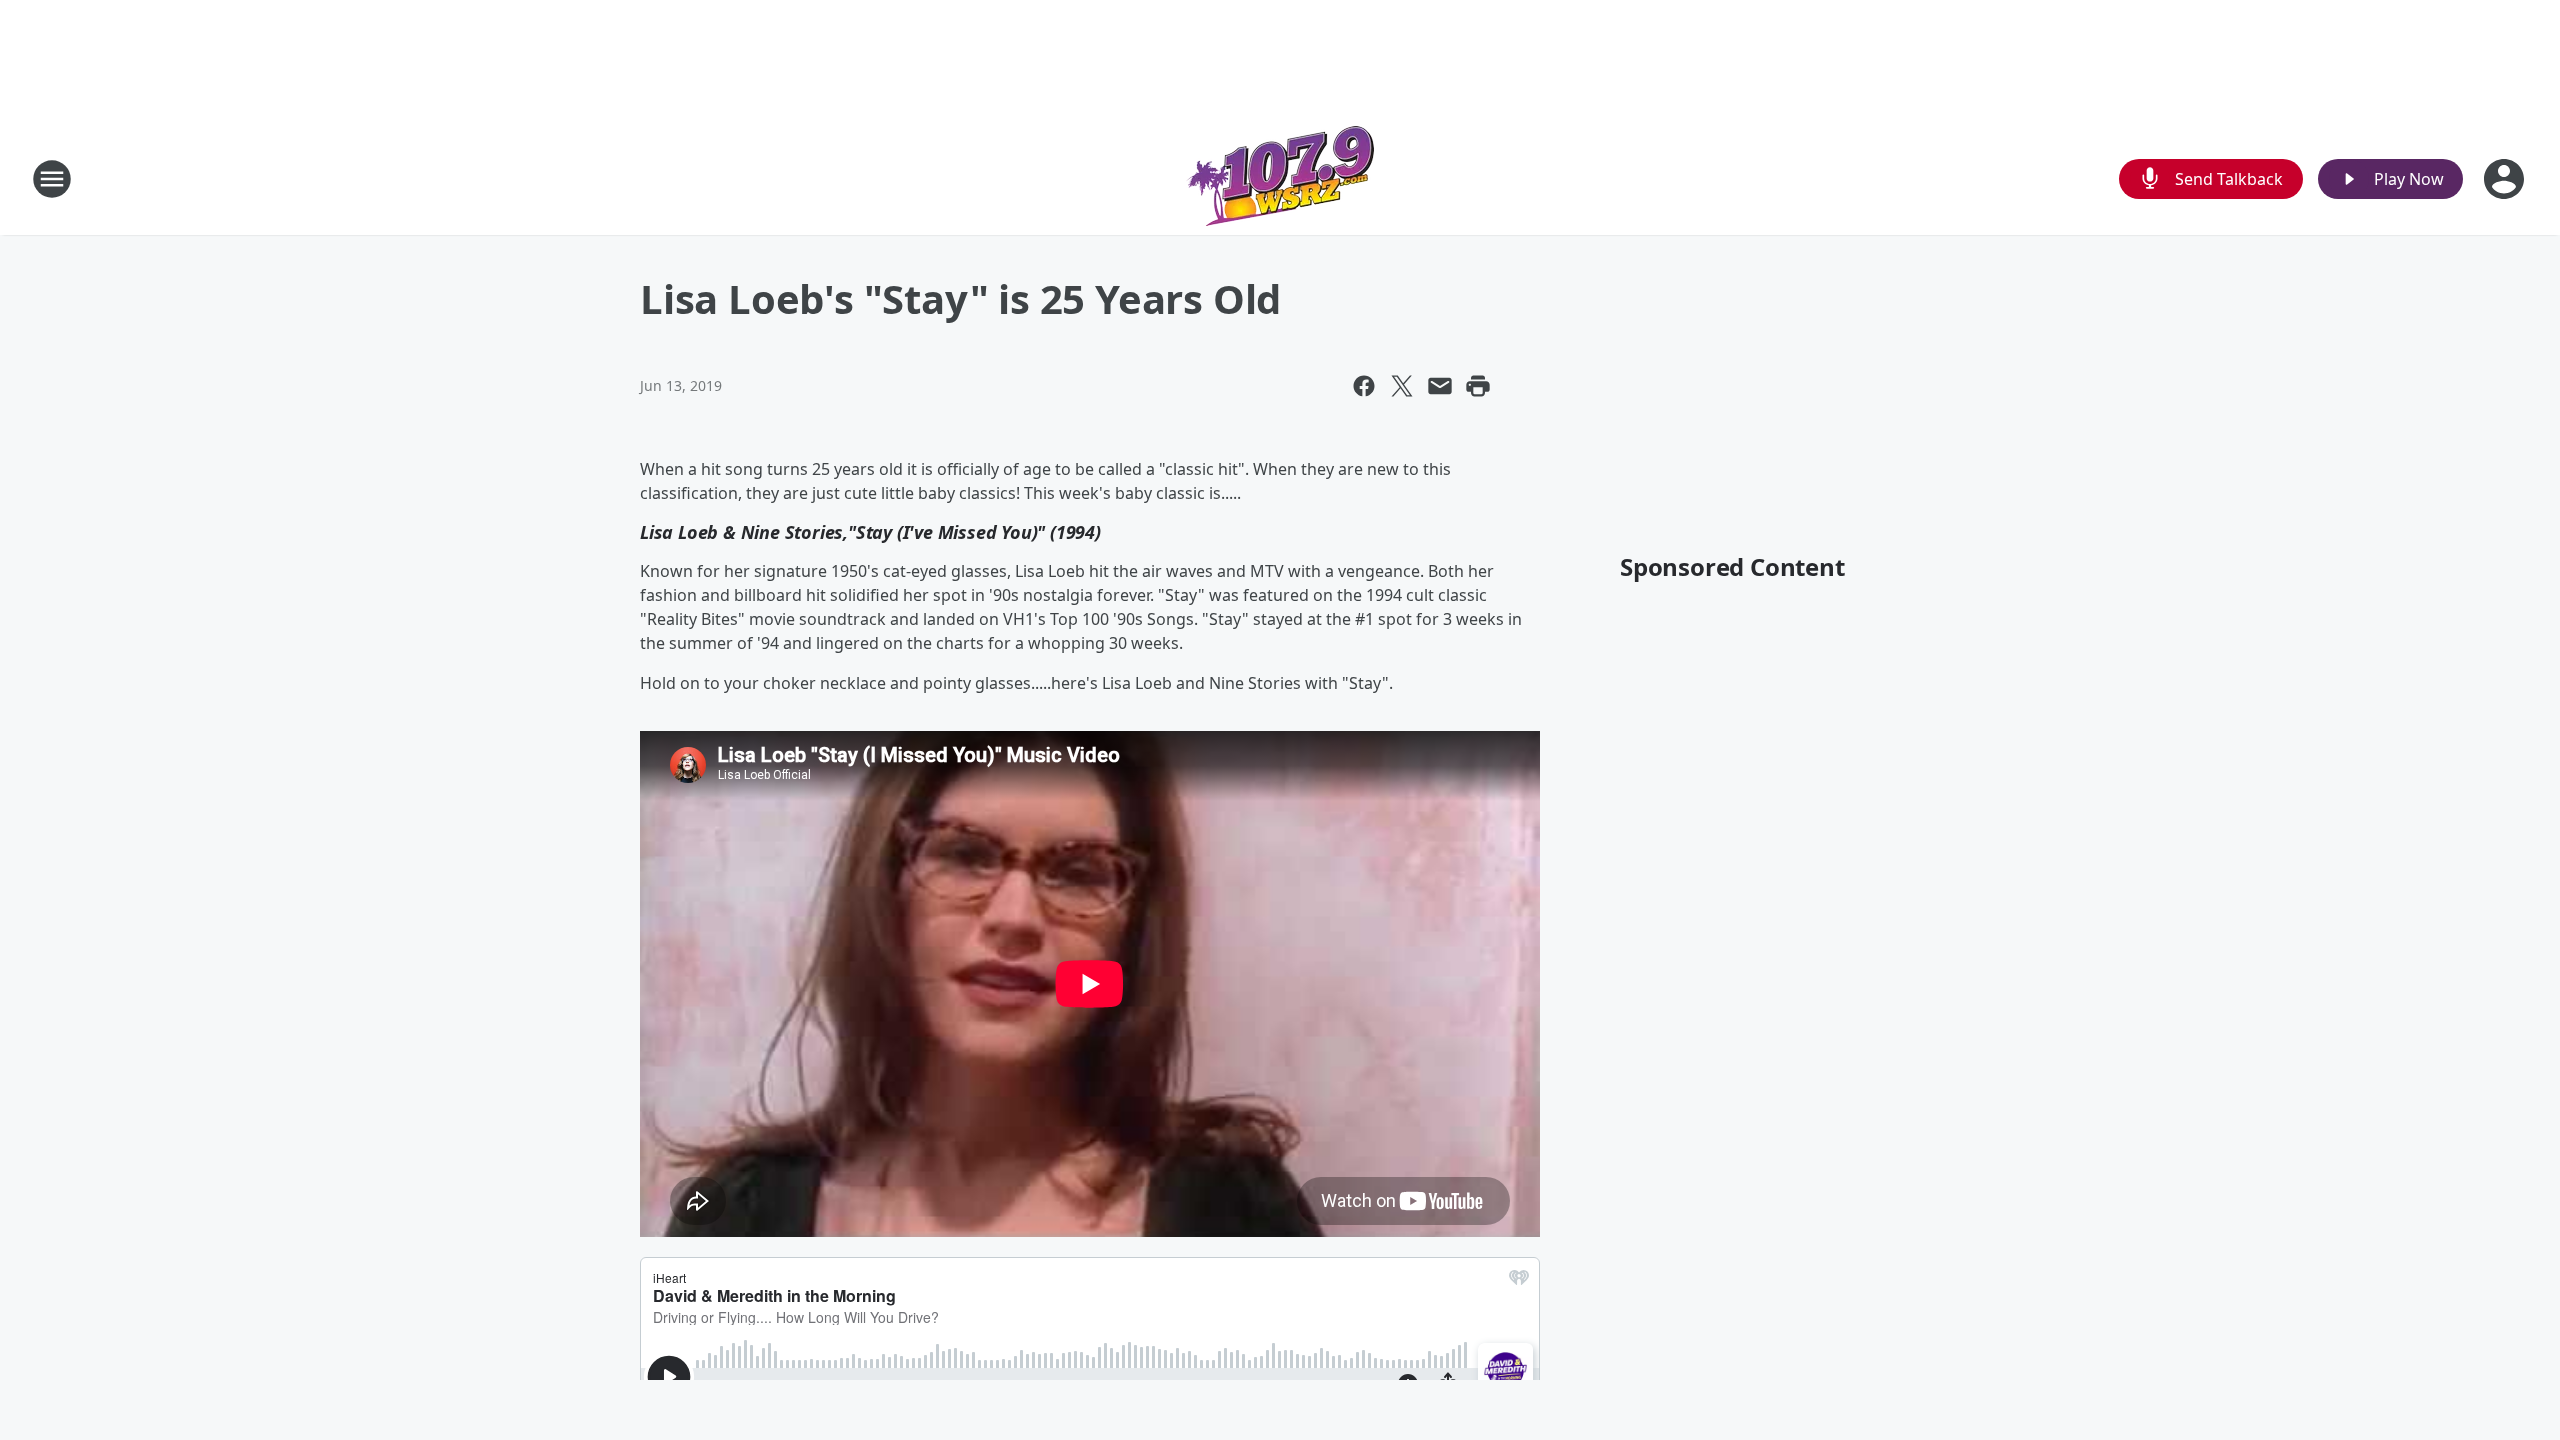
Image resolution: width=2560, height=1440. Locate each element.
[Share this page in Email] (1440, 386)
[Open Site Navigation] (52, 179)
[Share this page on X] (1402, 386)
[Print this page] (1478, 386)
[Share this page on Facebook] (1364, 386)
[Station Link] (1280, 178)
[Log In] (2506, 179)
